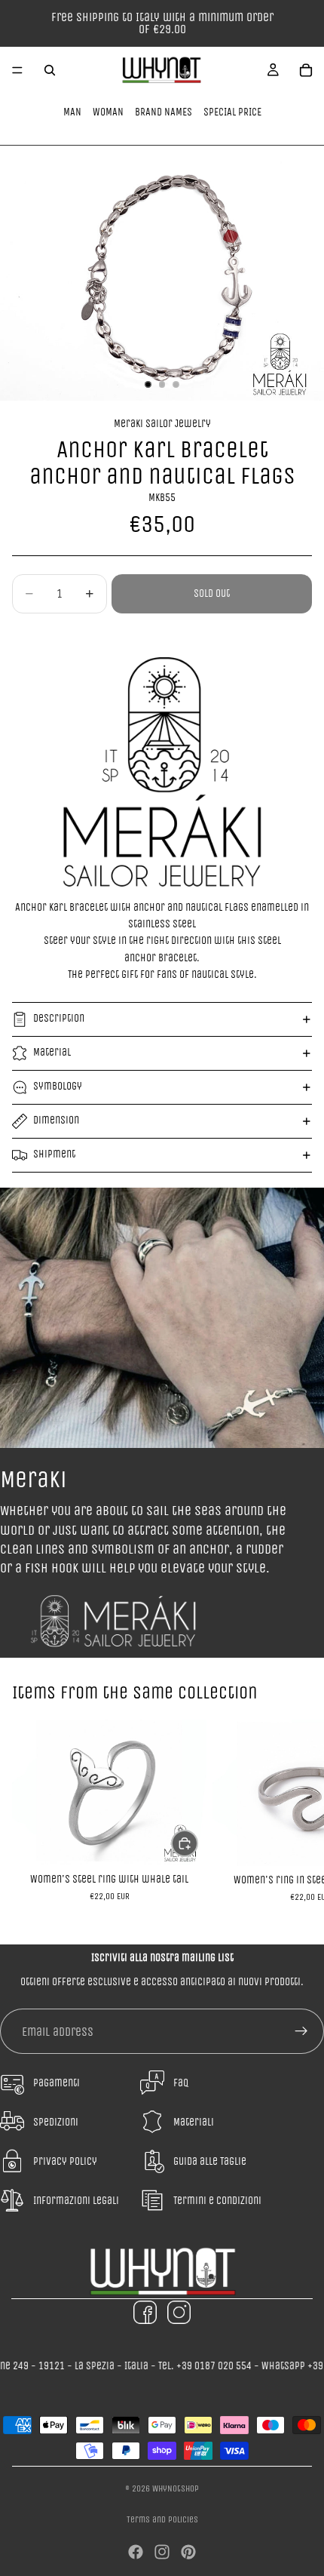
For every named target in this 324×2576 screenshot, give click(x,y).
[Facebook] (136, 2552)
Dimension (56, 1120)
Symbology (58, 1086)
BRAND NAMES (164, 112)
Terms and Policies (162, 2519)
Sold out (212, 593)
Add (197, 1843)
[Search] (50, 70)
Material (52, 1052)
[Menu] (17, 70)
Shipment (54, 1154)
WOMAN (108, 112)
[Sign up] (301, 2031)
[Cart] (306, 70)
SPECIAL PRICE (232, 112)
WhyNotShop (176, 2488)
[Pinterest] (188, 2552)
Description (59, 1018)
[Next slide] (295, 1819)
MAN (72, 112)
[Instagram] (162, 2552)
